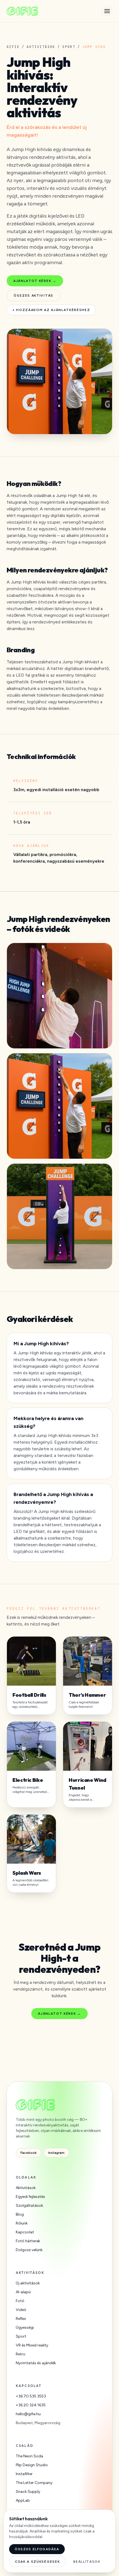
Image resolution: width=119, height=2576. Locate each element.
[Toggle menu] (107, 11)
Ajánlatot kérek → (35, 281)
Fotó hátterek (28, 2241)
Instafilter (24, 2474)
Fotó (20, 2301)
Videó (21, 2310)
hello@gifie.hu (28, 2414)
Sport (69, 47)
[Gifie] (22, 11)
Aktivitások (41, 47)
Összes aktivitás (33, 295)
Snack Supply (28, 2492)
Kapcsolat (25, 2232)
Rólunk (22, 2223)
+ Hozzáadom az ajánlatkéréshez (51, 310)
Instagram (56, 2153)
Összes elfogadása (37, 2549)
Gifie (13, 47)
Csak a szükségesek (37, 2562)
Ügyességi (25, 2327)
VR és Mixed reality (32, 2345)
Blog (20, 2214)
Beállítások (87, 2562)
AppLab (23, 2500)
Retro (21, 2354)
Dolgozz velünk (29, 2250)
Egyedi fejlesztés (30, 2197)
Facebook (29, 2153)
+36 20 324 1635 (31, 2405)
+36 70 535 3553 (31, 2396)
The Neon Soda (29, 2456)
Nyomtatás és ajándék (36, 2363)
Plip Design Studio (32, 2465)
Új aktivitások (28, 2283)
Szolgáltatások (29, 2206)
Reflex (21, 2319)
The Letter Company (34, 2483)
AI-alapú (23, 2292)
